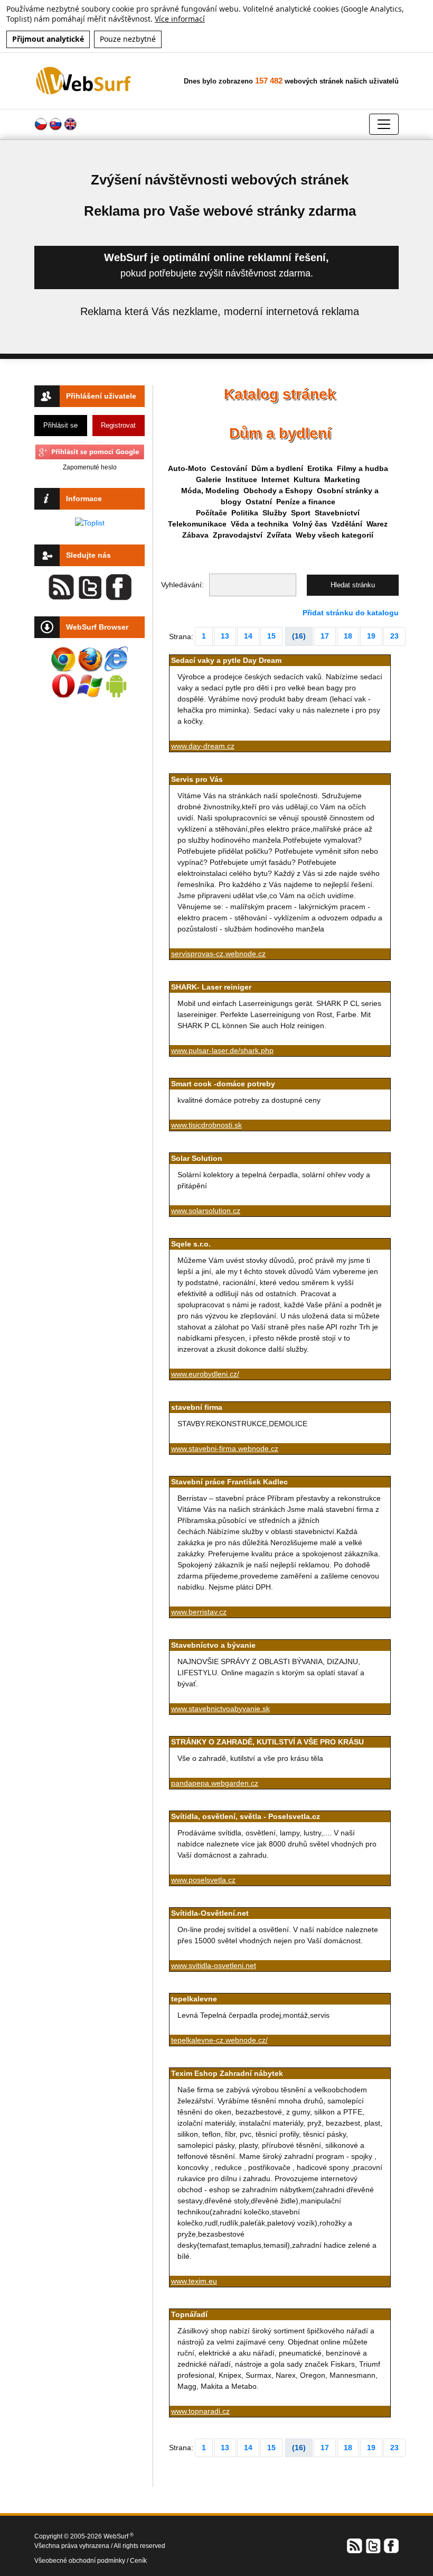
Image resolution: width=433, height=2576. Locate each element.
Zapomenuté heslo (90, 467)
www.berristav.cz (199, 1612)
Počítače (211, 513)
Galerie (209, 479)
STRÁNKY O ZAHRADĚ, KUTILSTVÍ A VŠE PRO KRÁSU (267, 1742)
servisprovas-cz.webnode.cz (218, 954)
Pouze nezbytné (128, 39)
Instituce (241, 479)
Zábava (195, 535)
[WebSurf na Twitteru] (373, 2545)
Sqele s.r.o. (191, 1244)
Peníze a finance (306, 502)
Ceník (138, 2561)
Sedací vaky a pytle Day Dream (226, 660)
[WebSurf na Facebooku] (391, 2545)
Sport (301, 513)
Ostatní (259, 502)
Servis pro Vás (197, 779)
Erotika (320, 468)
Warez (377, 524)
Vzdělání (347, 524)
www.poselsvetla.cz (203, 1880)
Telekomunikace (197, 524)
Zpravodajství (238, 535)
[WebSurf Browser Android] (116, 686)
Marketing (342, 479)
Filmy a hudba (363, 468)
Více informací (180, 19)
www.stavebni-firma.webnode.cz (225, 1448)
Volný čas (310, 524)
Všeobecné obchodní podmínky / (82, 2561)
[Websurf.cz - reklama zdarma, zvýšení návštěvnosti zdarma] (84, 80)
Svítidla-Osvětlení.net (210, 1913)
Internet (275, 479)
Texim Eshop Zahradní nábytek (227, 2073)
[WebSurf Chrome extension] (63, 659)
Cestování (229, 468)
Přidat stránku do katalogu (351, 613)
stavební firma (197, 1407)
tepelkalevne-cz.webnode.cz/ (219, 2040)
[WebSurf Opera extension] (63, 686)
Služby (275, 513)
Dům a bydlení (277, 468)
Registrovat (118, 425)
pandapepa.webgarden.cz (215, 1783)
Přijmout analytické (48, 39)
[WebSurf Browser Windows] (90, 686)
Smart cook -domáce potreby (223, 1084)
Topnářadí (189, 2314)
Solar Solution (197, 1158)
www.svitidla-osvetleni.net (214, 1965)
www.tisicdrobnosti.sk (206, 1125)
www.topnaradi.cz (200, 2411)
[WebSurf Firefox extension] (90, 659)
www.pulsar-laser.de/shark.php (222, 1050)
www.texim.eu (194, 2281)
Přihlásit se (60, 425)
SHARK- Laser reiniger (211, 987)
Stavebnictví (337, 513)
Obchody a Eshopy (278, 491)
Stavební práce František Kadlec (229, 1482)
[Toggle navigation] (384, 124)
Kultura (307, 479)
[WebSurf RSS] (355, 2545)
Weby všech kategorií (335, 535)
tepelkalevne (194, 1999)
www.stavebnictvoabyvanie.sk (220, 1709)
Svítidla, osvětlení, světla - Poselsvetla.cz (246, 1816)
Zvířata (279, 535)
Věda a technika (260, 524)
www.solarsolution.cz (206, 1211)
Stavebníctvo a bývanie (213, 1645)
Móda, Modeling (210, 491)
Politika (245, 513)
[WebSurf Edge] (116, 659)
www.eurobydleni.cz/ (205, 1374)
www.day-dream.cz (203, 746)
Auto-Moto (187, 468)
